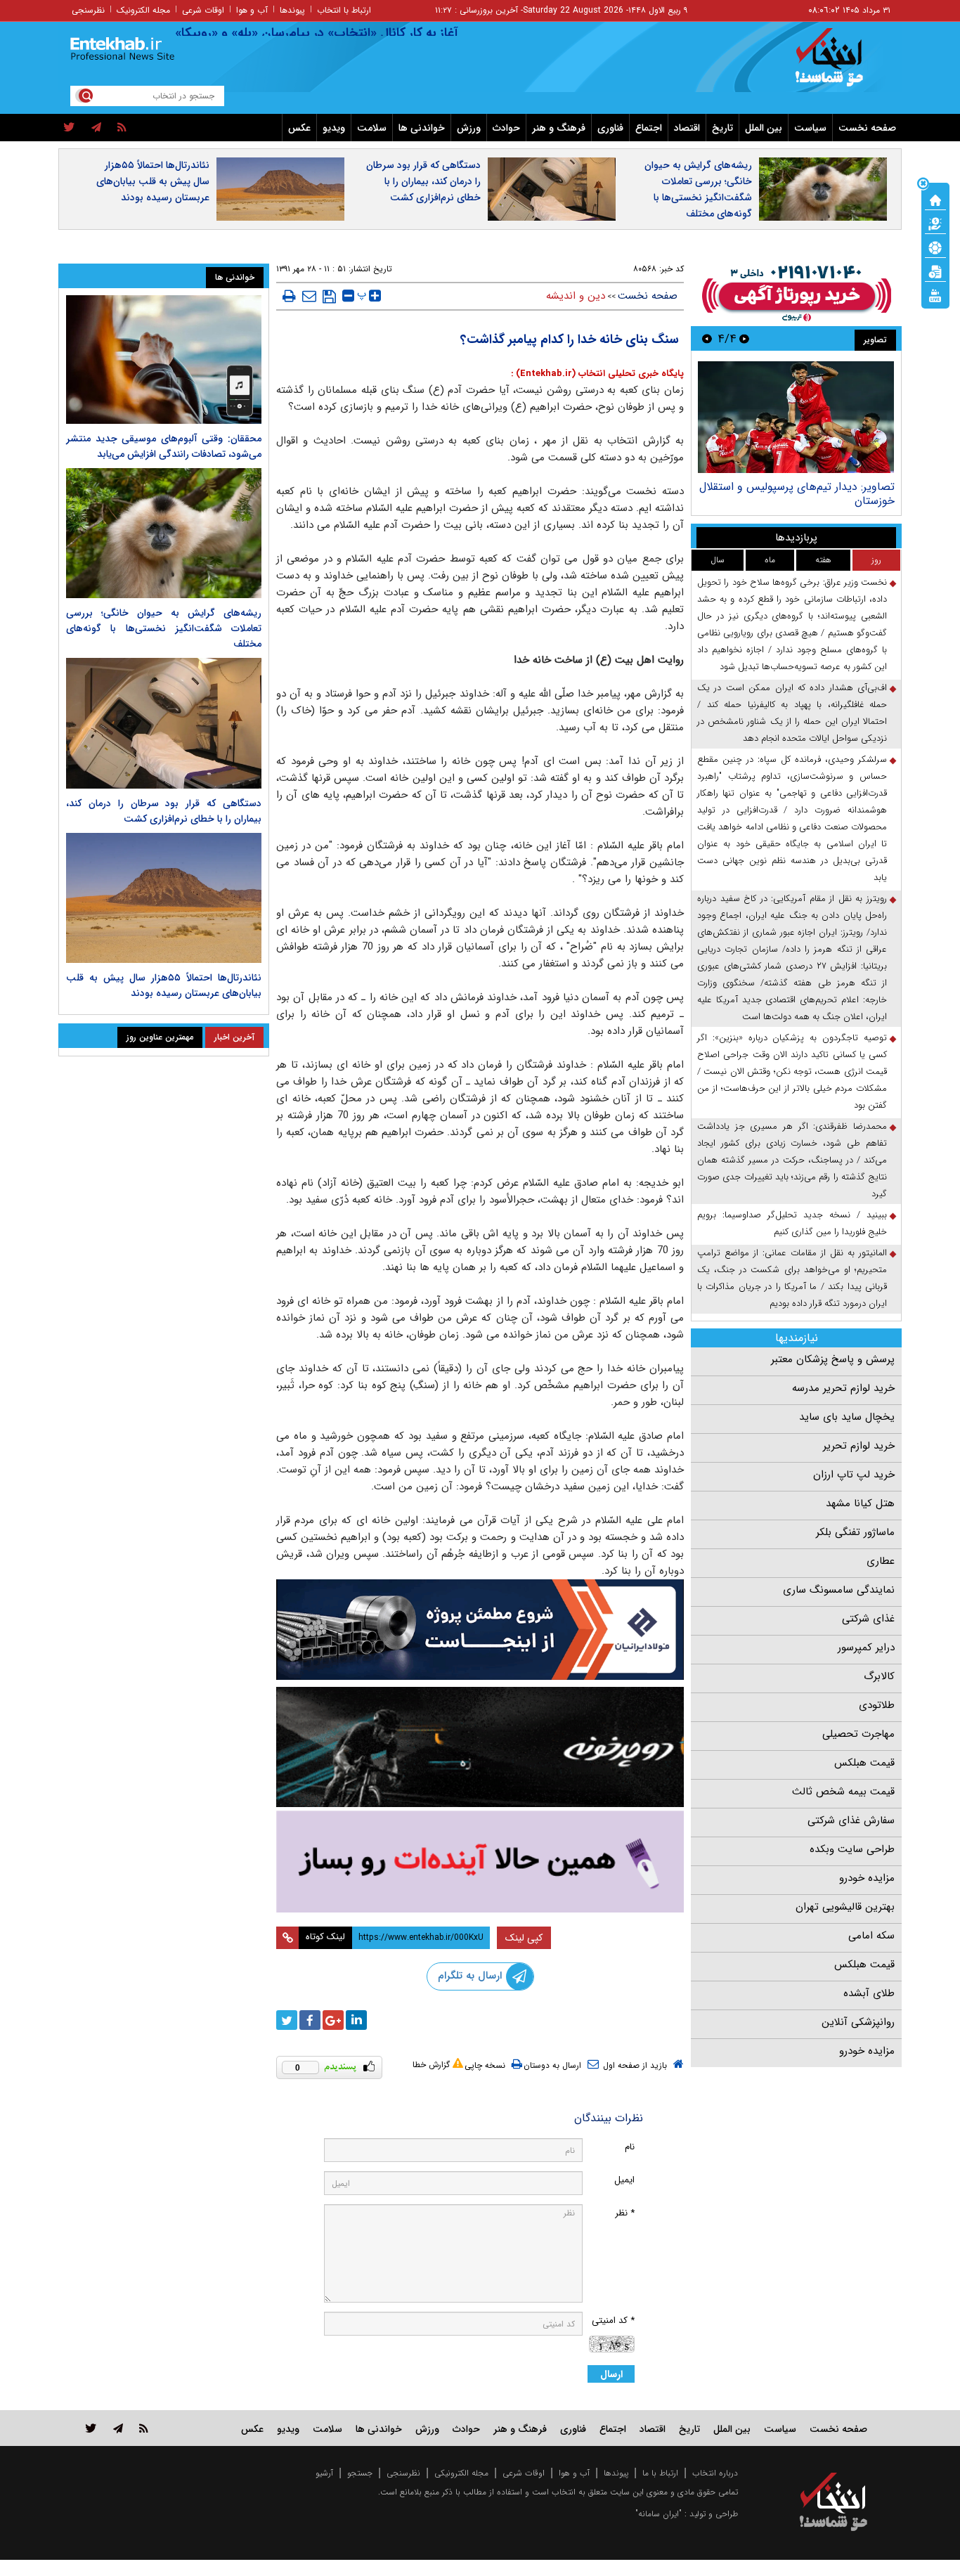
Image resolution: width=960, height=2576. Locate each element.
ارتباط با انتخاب (344, 10)
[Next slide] (707, 338)
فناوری (610, 128)
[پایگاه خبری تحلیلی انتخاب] (840, 64)
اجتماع (649, 128)
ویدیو (334, 128)
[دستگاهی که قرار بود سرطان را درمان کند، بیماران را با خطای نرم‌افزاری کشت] (164, 723)
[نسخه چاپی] (289, 296)
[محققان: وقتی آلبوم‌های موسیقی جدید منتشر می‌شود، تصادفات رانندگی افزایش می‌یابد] (164, 360)
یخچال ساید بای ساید (847, 1417)
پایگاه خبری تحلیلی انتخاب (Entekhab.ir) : (597, 374)
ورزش (469, 128)
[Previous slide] (744, 338)
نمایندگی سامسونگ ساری (839, 1590)
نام (630, 2147)
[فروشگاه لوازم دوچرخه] (480, 1747)
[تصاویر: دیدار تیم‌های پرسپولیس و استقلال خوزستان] (796, 417)
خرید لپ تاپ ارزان (854, 1475)
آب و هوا (252, 10)
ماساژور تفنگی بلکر (855, 1532)
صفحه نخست (867, 128)
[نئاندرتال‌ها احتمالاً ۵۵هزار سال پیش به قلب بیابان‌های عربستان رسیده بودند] (164, 898)
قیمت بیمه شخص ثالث (843, 1792)
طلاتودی (877, 1705)
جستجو (360, 2473)
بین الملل (764, 128)
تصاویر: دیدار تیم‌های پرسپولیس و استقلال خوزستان (797, 494)
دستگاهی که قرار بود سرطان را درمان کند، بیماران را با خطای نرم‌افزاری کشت (423, 181)
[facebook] (310, 2020)
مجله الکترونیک (143, 10)
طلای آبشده (869, 1993)
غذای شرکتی (868, 1619)
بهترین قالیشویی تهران (845, 1907)
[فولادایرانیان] (480, 1630)
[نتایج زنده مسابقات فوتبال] (935, 295)
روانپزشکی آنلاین (858, 2022)
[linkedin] (356, 2020)
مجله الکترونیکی (461, 2473)
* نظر (625, 2213)
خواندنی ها (422, 128)
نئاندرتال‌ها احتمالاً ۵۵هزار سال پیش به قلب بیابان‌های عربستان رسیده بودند (153, 181)
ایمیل (624, 2180)
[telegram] (96, 128)
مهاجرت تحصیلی (858, 1734)
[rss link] (144, 2428)
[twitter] (69, 128)
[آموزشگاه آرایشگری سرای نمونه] (480, 1862)
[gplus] (333, 2020)
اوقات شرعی (203, 10)
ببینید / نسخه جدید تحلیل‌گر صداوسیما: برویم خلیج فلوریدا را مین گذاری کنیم (792, 1223)
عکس (299, 128)
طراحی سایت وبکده (852, 1849)
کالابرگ (879, 1676)
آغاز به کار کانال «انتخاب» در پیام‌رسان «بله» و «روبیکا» (355, 33)
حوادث (506, 128)
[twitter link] (91, 2428)
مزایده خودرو (867, 1878)
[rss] (122, 128)
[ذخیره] (329, 297)
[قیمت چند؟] (935, 223)
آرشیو (324, 2473)
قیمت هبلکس (864, 1763)
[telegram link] (118, 2428)
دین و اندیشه (576, 296)
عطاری (881, 1561)
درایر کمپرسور (866, 1648)
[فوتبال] (935, 247)
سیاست (810, 128)
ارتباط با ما (660, 2473)
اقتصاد (687, 128)
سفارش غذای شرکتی (851, 1820)
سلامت (372, 128)
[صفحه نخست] (935, 199)
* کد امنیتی (613, 2321)
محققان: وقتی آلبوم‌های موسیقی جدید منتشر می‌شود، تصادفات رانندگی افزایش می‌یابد (164, 446)
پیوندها (292, 10)
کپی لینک (524, 1938)
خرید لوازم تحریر (859, 1446)
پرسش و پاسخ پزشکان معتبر (833, 1359)
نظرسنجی (88, 10)
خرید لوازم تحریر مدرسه (843, 1388)
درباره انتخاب (715, 2473)
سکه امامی (871, 1936)
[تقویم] (935, 271)
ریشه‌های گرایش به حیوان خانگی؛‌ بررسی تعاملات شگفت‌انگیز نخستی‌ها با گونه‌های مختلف (698, 189)
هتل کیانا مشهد (860, 1503)
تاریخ (722, 128)
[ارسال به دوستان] (309, 296)
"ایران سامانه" (659, 2514)
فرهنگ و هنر (559, 128)
